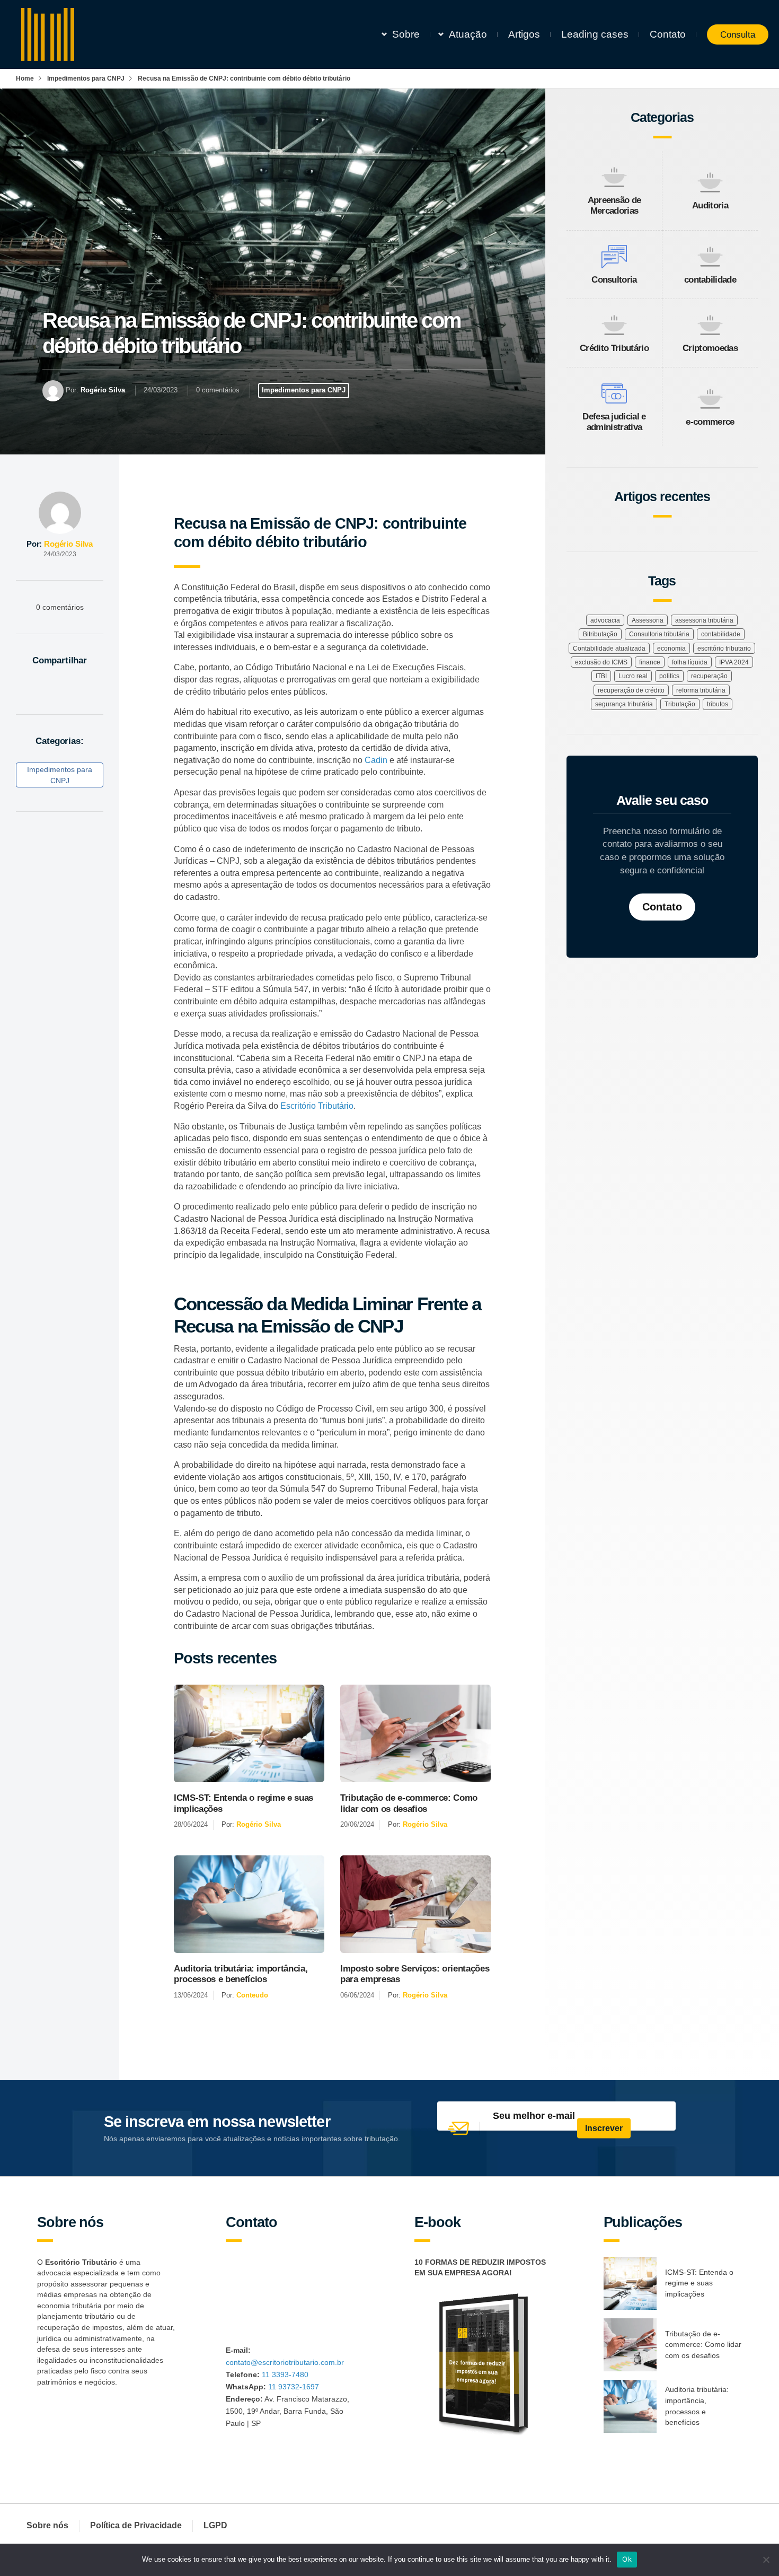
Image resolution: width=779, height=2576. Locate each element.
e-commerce (710, 422)
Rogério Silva (103, 390)
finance (650, 662)
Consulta (738, 34)
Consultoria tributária (659, 634)
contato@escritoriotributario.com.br (285, 2362)
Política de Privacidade (136, 2525)
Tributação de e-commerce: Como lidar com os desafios (409, 1803)
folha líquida (690, 662)
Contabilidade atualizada (609, 649)
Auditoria (710, 205)
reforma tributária (701, 690)
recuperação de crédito (631, 690)
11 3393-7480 (285, 2375)
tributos (718, 704)
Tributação (680, 704)
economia (671, 649)
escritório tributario (724, 649)
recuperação (709, 676)
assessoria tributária (704, 620)
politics (669, 676)
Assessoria (648, 620)
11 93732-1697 (294, 2387)
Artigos (524, 34)
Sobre (406, 34)
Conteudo (252, 1995)
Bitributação (600, 634)
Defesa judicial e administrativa (614, 422)
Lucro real (633, 676)
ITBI (601, 676)
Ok (627, 2559)
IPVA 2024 (734, 662)
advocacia (605, 620)
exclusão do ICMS (601, 662)
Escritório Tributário (317, 1106)
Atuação (468, 34)
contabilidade (710, 280)
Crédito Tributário (614, 348)
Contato (668, 34)
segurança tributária (624, 704)
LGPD (215, 2525)
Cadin (376, 760)
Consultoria (614, 280)
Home (25, 78)
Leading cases (595, 34)
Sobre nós (47, 2525)
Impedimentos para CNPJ (86, 78)
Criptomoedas (710, 348)
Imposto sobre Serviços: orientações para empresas (415, 1974)
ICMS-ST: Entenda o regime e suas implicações (244, 1803)
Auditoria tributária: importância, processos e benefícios (241, 1974)
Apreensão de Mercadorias (614, 205)
